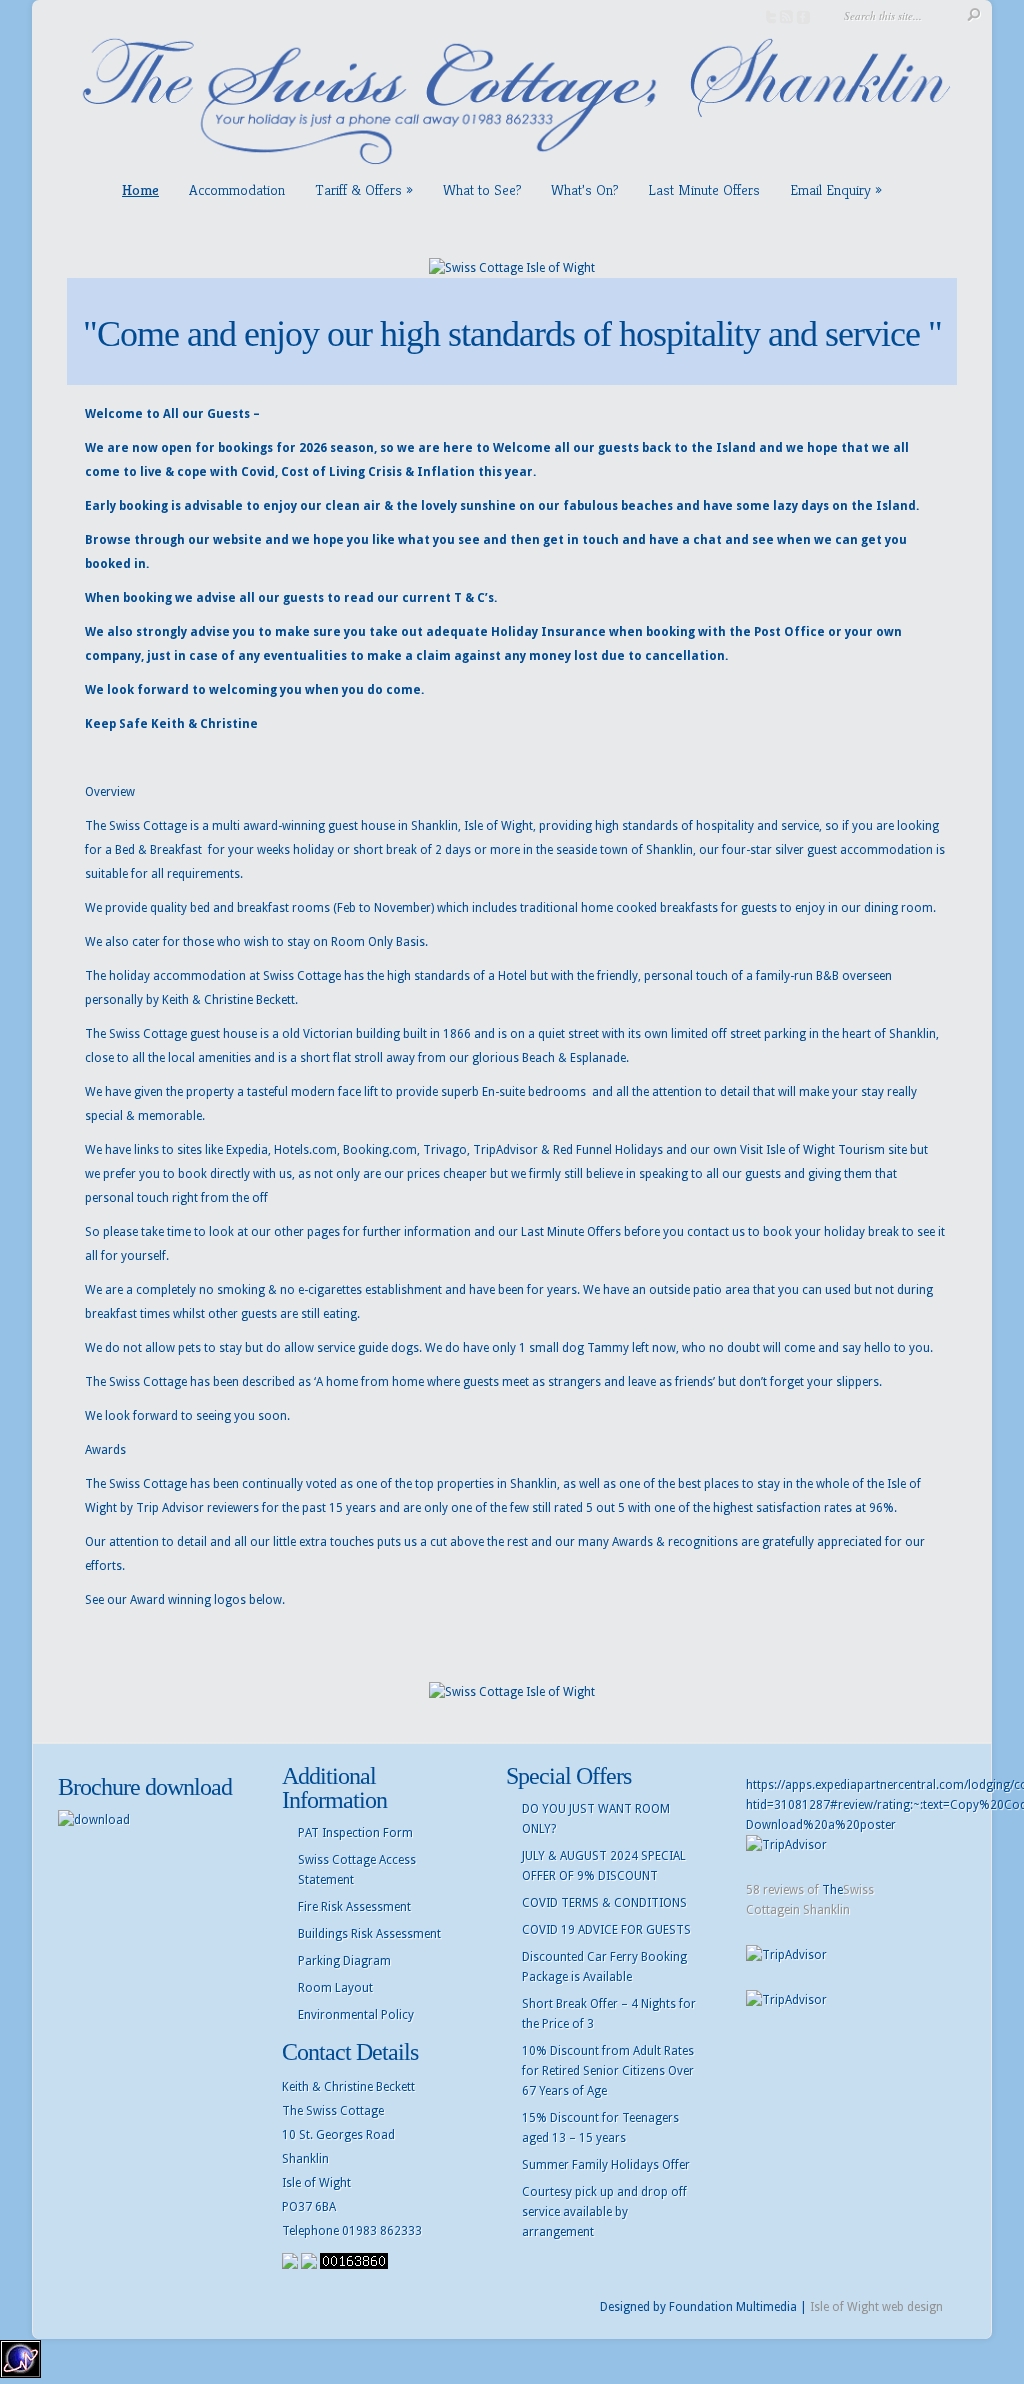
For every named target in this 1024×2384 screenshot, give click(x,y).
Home (140, 189)
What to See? (482, 189)
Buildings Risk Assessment (369, 1934)
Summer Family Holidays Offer (606, 2165)
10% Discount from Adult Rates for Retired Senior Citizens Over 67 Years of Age (608, 2071)
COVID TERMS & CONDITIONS (604, 1903)
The (832, 1890)
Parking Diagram (344, 1961)
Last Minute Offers (704, 189)
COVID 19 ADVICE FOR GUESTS (606, 1930)
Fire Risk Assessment (354, 1907)
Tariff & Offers (358, 189)
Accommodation (237, 189)
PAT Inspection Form (355, 1833)
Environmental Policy (356, 2015)
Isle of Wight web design (876, 2307)
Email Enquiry (830, 189)
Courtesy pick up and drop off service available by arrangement (604, 2212)
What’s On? (584, 189)
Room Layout (335, 1988)
